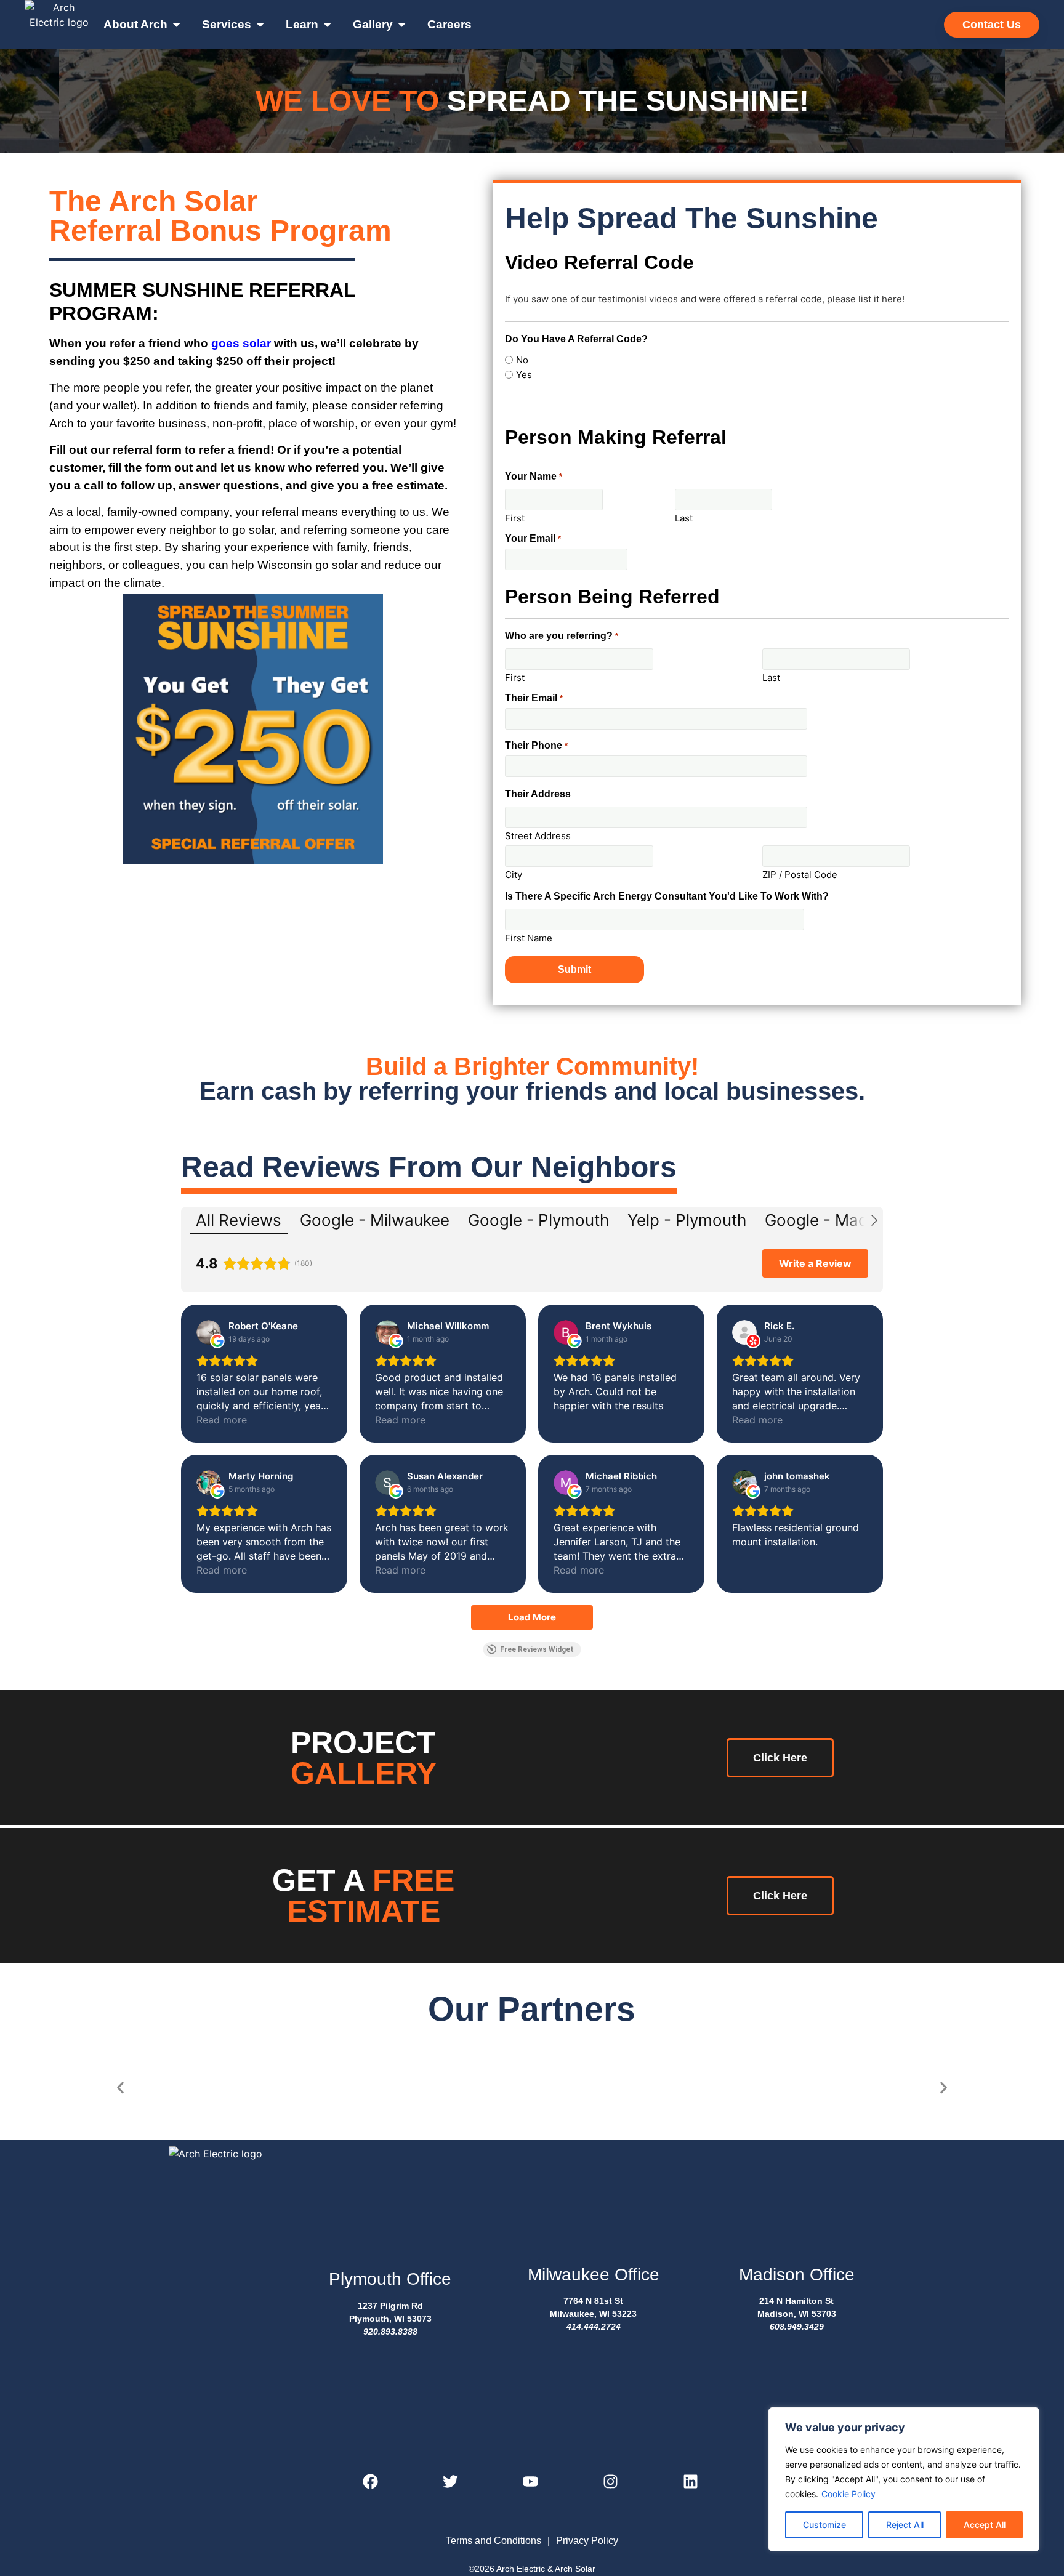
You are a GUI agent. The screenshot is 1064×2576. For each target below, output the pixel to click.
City (514, 874)
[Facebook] (372, 2483)
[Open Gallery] (402, 25)
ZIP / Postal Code (800, 874)
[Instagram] (612, 2483)
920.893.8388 (390, 2332)
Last (684, 517)
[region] (904, 2479)
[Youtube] (532, 2483)
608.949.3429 (797, 2327)
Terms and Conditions (494, 2541)
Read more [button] (222, 1420)
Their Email (534, 698)
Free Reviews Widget (537, 1649)
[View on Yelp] (744, 1332)
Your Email (533, 539)
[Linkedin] (692, 2483)
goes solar (241, 343)
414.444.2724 (594, 2327)
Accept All (985, 2525)
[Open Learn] (327, 25)
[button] (120, 2088)
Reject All (905, 2525)
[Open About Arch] (176, 25)
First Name (529, 937)
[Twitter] (452, 2483)
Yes (524, 375)
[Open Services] (260, 25)
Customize (824, 2525)
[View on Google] (209, 1332)
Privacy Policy (587, 2541)
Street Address (538, 835)
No (522, 360)
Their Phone (536, 746)
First (515, 517)
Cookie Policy (848, 2494)
